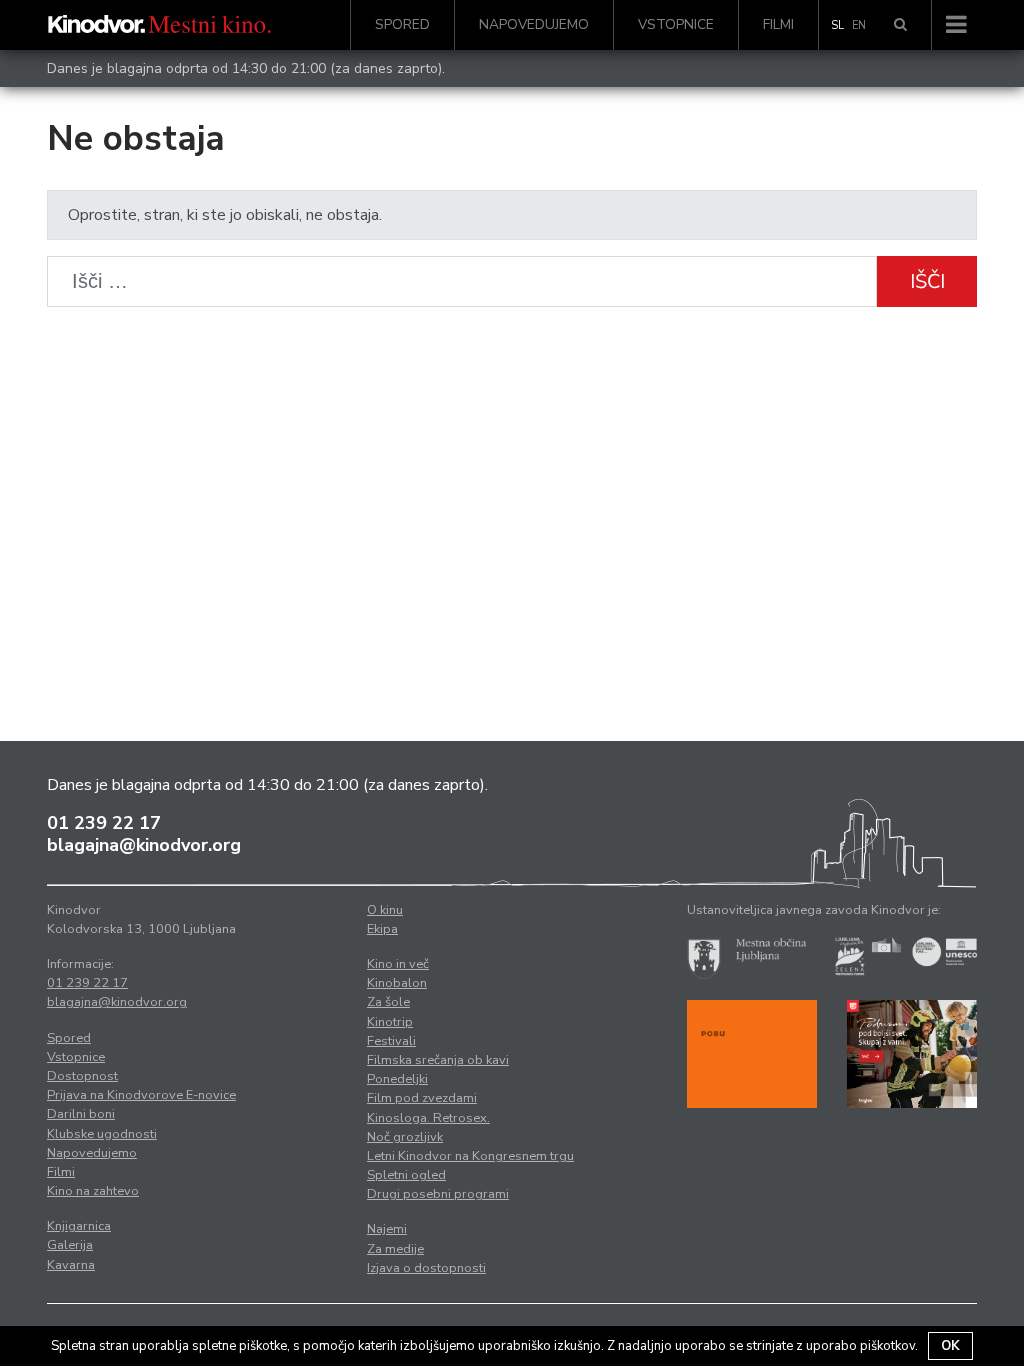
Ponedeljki (397, 1079)
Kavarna (71, 1265)
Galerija (70, 1245)
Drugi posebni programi (438, 1194)
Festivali (391, 1041)
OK (950, 1346)
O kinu (385, 910)
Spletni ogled (406, 1175)
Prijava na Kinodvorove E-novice (141, 1095)
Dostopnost (82, 1076)
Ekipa (382, 929)
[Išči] (900, 25)
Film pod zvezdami (422, 1098)
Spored (402, 24)
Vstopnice (676, 24)
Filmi (778, 24)
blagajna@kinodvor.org (144, 845)
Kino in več (398, 964)
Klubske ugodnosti (102, 1134)
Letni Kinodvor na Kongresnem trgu (470, 1156)
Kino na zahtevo (93, 1191)
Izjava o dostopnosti (426, 1268)
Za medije (395, 1249)
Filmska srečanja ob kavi (438, 1060)
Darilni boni (81, 1114)
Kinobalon (397, 983)
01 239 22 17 (104, 823)
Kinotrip (390, 1022)
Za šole (388, 1002)
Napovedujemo (534, 24)
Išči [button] (927, 281)
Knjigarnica (79, 1226)
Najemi (387, 1229)
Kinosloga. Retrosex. (428, 1118)
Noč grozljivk (405, 1137)
